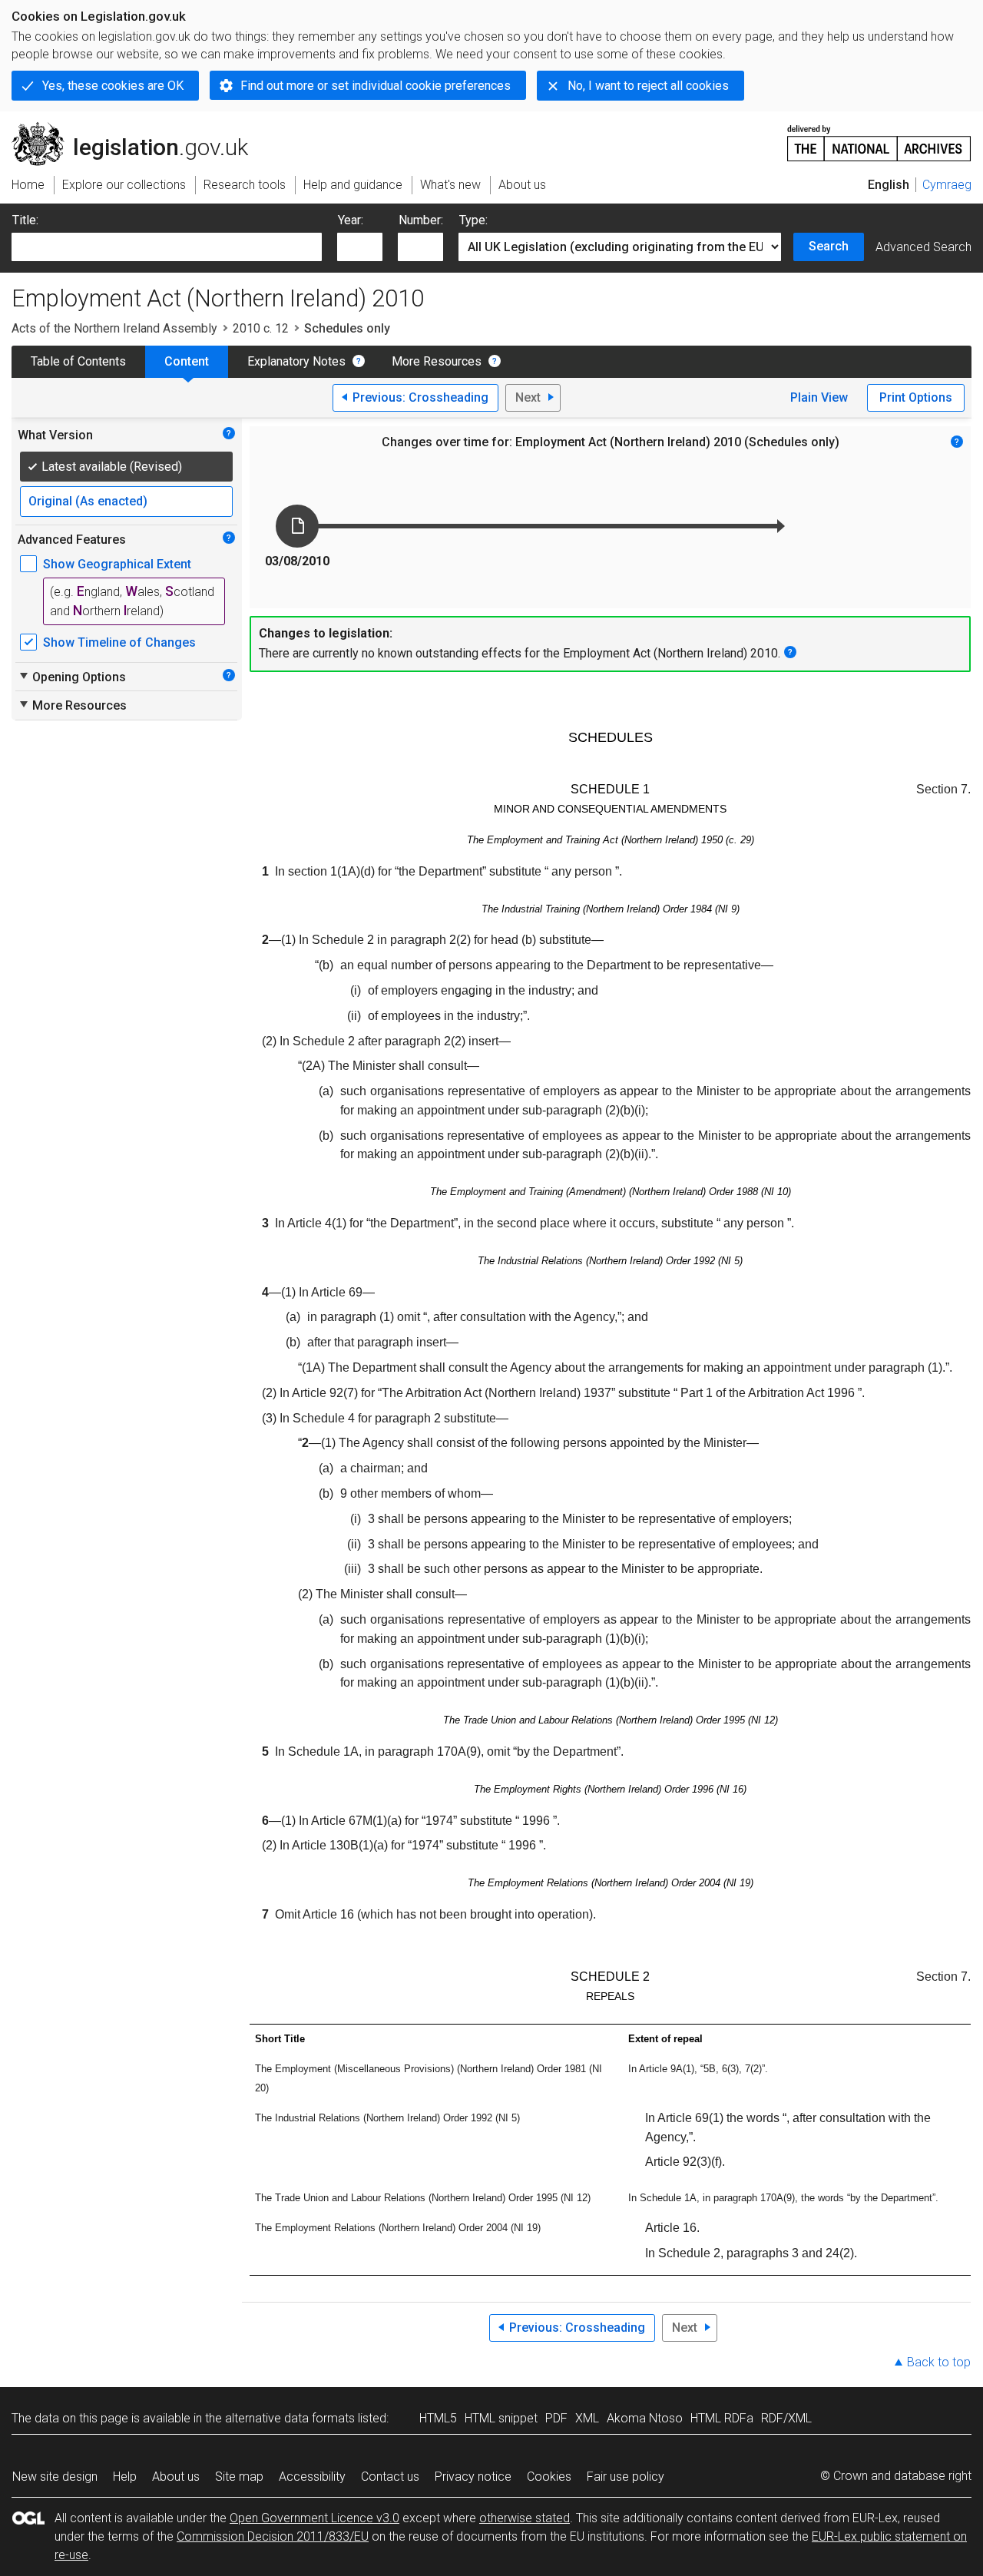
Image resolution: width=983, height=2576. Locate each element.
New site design (55, 2477)
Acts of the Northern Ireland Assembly (114, 328)
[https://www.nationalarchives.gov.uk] (879, 137)
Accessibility (312, 2477)
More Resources (437, 361)
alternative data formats (290, 2418)
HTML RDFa (722, 2418)
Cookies (549, 2477)
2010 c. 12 (261, 328)
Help (125, 2477)
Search (829, 246)
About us (176, 2477)
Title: (25, 220)
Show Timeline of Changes (119, 642)
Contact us (390, 2477)
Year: (351, 220)
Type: (473, 220)
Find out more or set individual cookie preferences (376, 86)
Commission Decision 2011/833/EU (273, 2536)
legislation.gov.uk (139, 128)
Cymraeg (947, 185)
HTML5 (438, 2418)
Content (187, 361)
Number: (421, 220)
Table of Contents (78, 361)
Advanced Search (923, 247)
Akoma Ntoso (645, 2418)
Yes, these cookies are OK (113, 86)
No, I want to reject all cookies (648, 86)
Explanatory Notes (296, 361)
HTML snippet (501, 2418)
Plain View (819, 397)
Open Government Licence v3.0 (314, 2518)
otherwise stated (525, 2518)
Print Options (916, 397)
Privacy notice (473, 2477)
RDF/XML (786, 2418)
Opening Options (72, 677)
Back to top (939, 2362)
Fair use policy (626, 2477)
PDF (556, 2418)
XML (587, 2418)
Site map (239, 2477)
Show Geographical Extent (117, 564)
